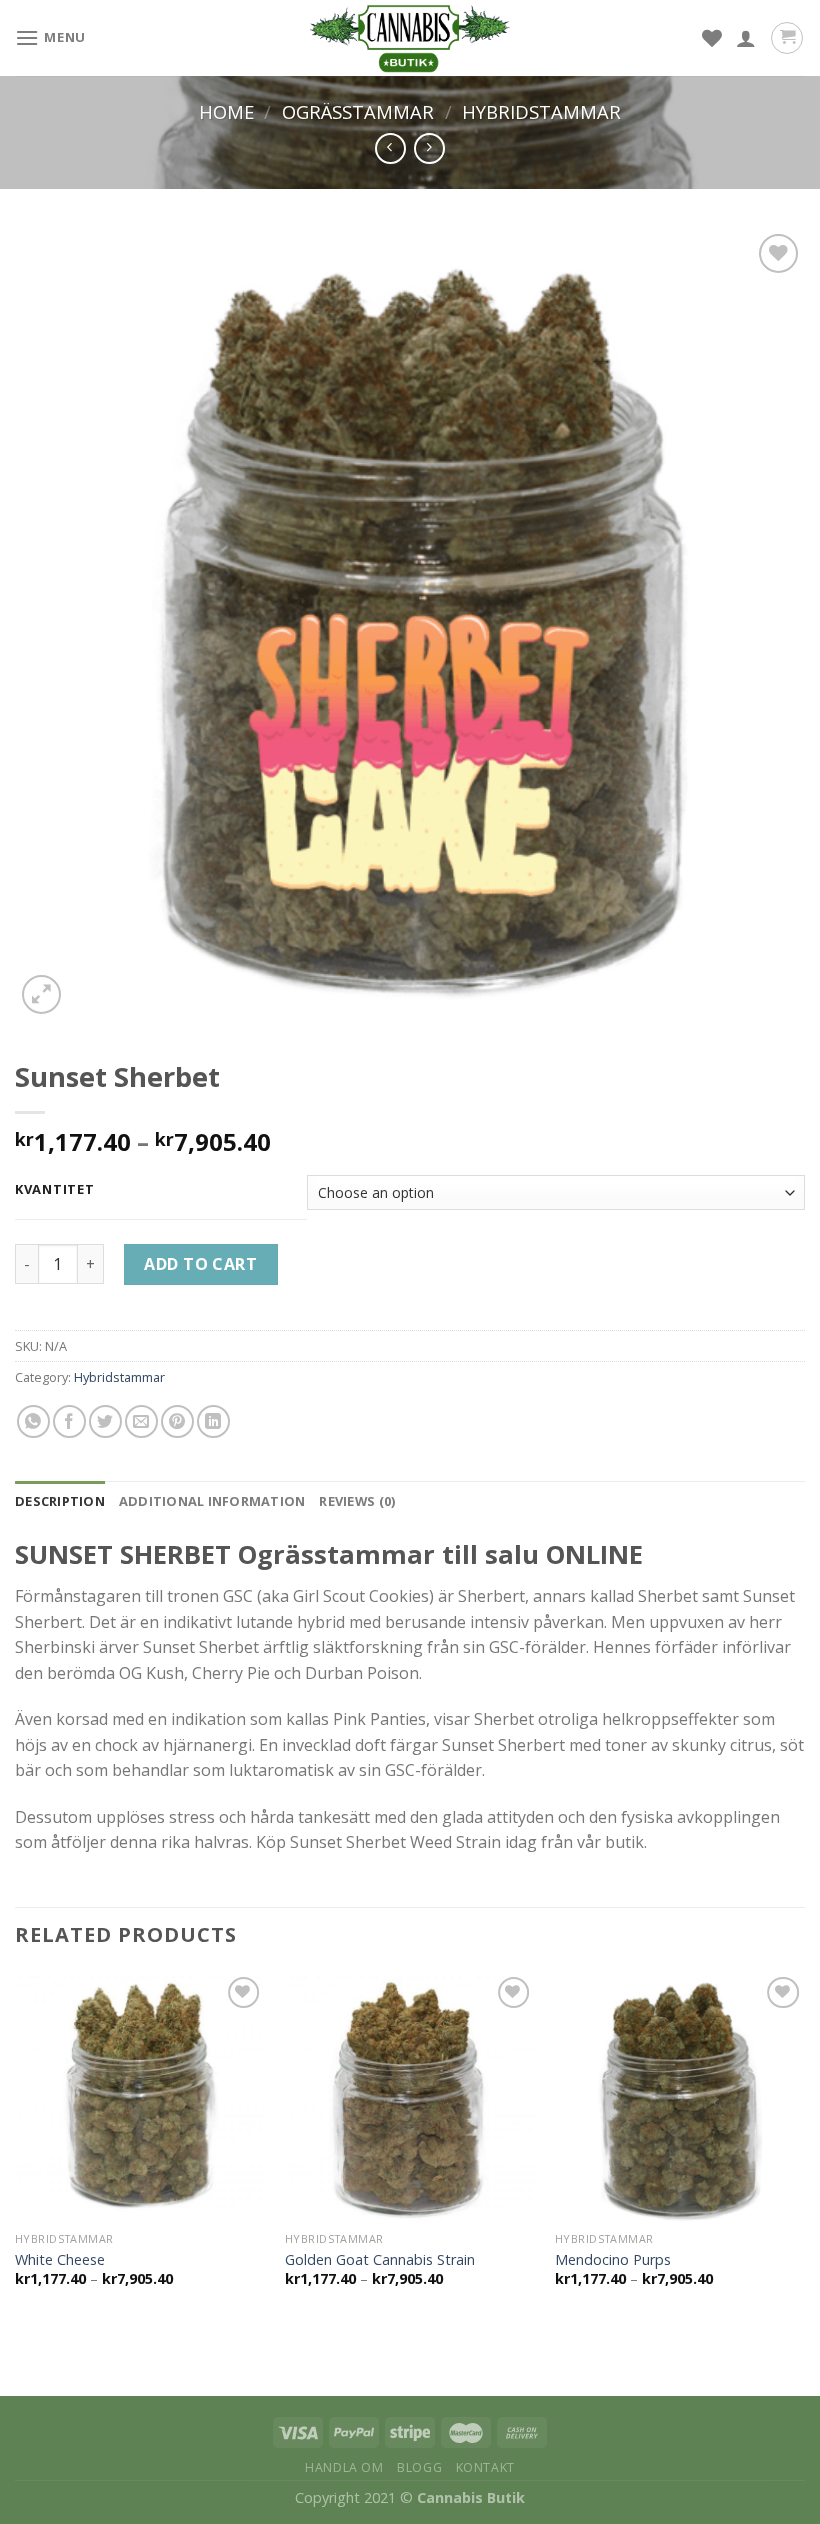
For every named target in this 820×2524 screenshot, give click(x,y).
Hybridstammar (541, 111)
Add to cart (200, 1264)
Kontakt (485, 2467)
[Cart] (787, 38)
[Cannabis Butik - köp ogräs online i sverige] (410, 38)
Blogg (419, 2467)
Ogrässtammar (358, 111)
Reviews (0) (357, 1501)
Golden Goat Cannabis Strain (380, 2260)
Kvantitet (54, 1190)
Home (226, 111)
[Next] (804, 2147)
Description (60, 1501)
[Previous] (16, 2147)
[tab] (60, 1501)
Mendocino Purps (613, 2260)
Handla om (344, 2467)
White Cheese (60, 2260)
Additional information (212, 1501)
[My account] (746, 38)
